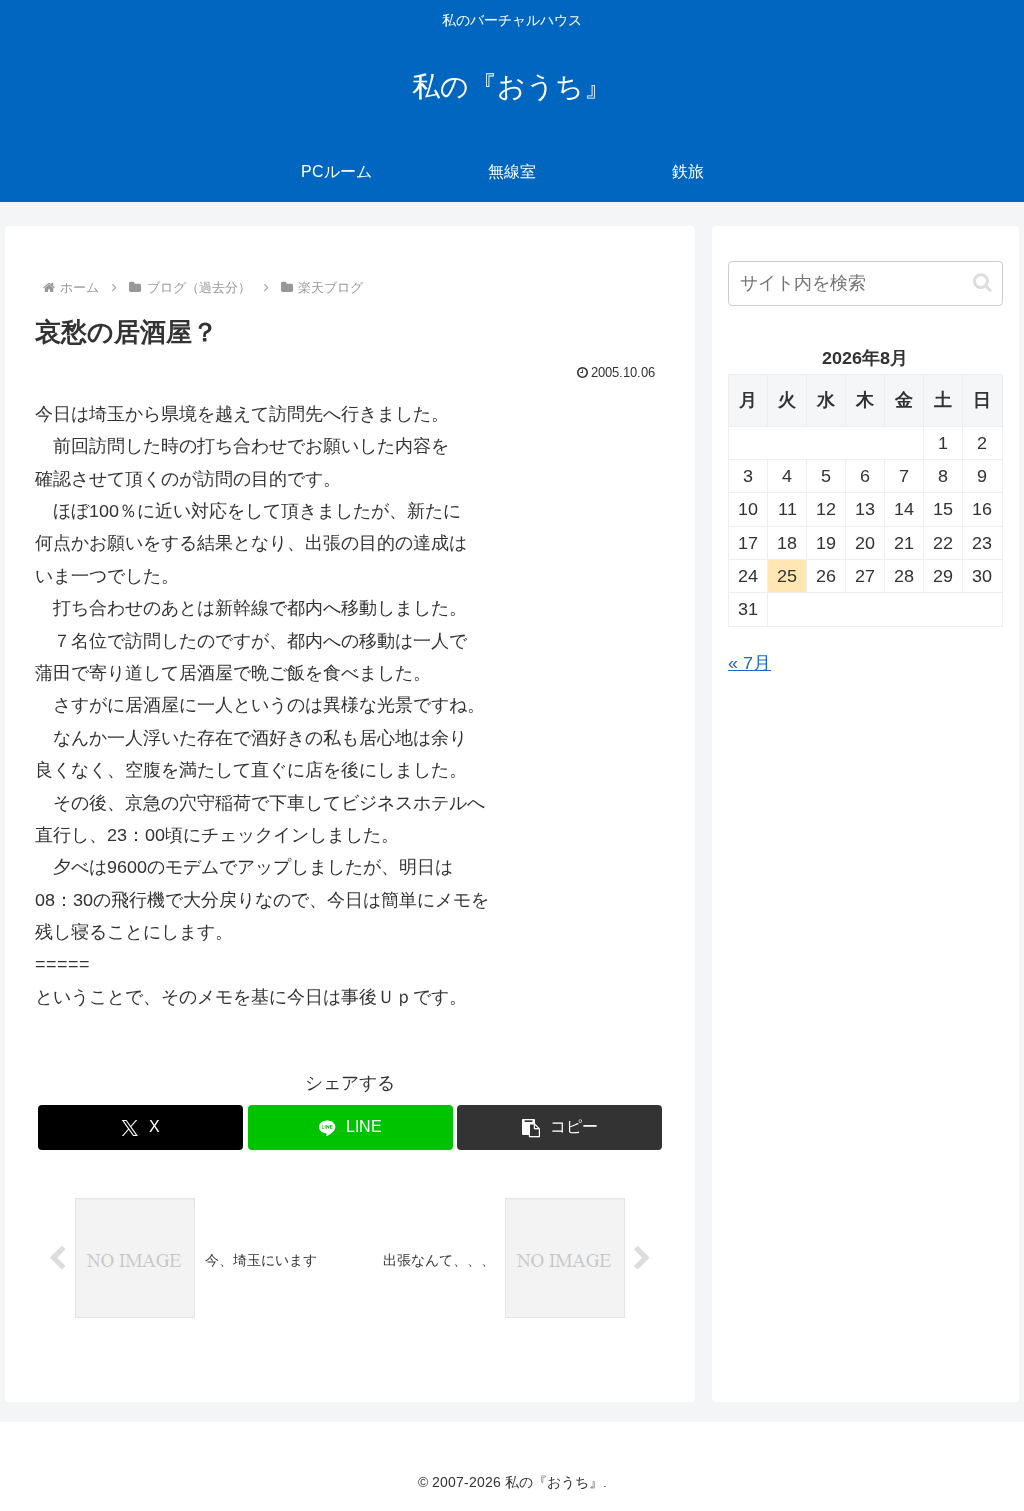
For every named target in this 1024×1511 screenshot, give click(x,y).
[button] (559, 1127)
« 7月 (749, 663)
